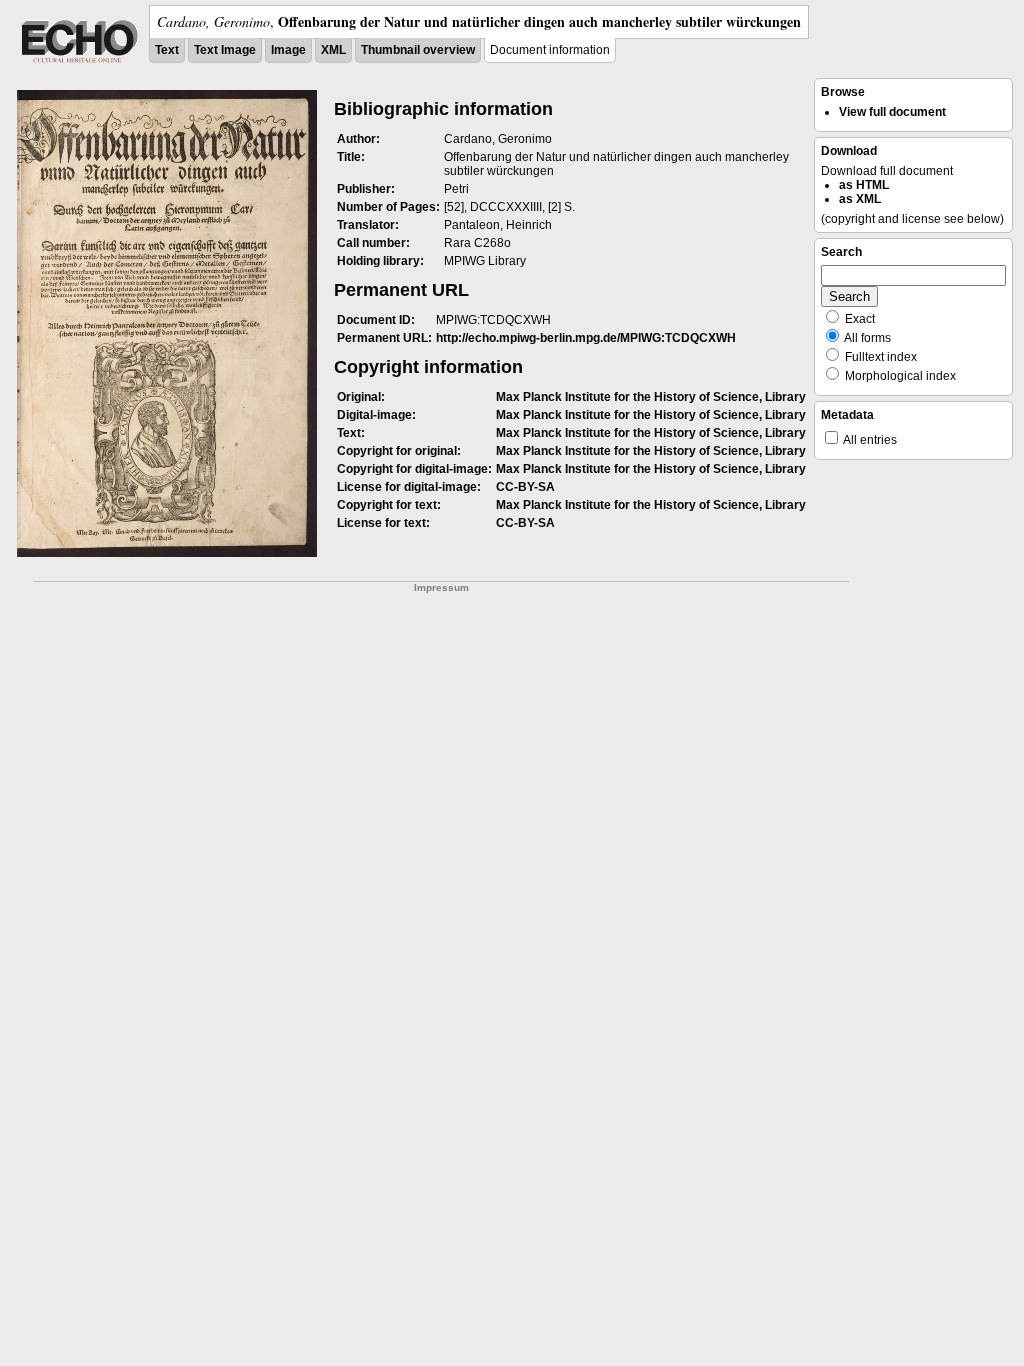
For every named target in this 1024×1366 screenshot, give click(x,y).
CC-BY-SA (525, 487)
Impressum (441, 587)
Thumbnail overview (418, 50)
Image (288, 50)
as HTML (864, 185)
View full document (892, 112)
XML (333, 50)
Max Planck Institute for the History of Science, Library (651, 397)
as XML (860, 199)
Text (167, 50)
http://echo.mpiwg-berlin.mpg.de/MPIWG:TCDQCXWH (586, 338)
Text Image (225, 50)
